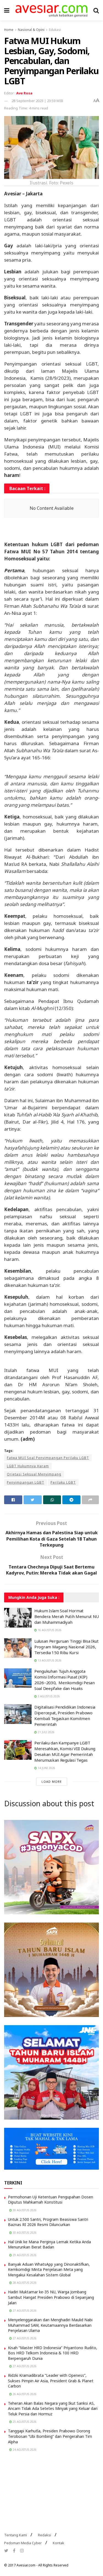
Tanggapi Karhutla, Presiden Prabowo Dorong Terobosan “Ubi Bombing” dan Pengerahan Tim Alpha (50, 2436)
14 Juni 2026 (46, 1768)
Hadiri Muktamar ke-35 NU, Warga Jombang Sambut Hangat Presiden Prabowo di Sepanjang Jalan (51, 2297)
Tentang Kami (16, 2535)
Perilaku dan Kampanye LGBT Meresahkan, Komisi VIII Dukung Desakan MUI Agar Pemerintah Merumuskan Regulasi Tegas (65, 1751)
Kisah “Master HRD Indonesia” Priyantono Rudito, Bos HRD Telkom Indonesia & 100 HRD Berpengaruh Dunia (53, 2353)
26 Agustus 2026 (24, 2394)
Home (9, 30)
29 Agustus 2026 (24, 2255)
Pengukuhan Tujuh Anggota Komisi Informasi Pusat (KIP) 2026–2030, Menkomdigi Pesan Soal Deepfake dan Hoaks (65, 1680)
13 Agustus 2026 (49, 1660)
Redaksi (44, 2535)
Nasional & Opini (31, 30)
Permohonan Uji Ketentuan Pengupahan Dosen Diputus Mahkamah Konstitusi (51, 2200)
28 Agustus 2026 (24, 2283)
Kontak (59, 2543)
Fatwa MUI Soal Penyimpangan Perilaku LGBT (48, 1458)
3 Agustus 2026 (48, 1696)
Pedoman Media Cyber (23, 2543)
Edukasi (55, 30)
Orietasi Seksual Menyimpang (34, 1474)
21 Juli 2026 (46, 1732)
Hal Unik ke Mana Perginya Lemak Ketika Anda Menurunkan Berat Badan (49, 2244)
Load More (52, 1782)
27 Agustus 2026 (24, 2311)
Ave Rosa (24, 93)
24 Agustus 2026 (24, 2450)
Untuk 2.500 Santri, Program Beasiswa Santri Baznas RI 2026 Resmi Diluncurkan (48, 2222)
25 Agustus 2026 (24, 2422)
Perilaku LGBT (63, 1482)
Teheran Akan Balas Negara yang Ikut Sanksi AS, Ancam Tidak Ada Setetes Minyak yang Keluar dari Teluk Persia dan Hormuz (53, 2409)
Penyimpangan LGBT (26, 1482)
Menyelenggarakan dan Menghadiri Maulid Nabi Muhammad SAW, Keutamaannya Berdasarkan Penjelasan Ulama (50, 2325)
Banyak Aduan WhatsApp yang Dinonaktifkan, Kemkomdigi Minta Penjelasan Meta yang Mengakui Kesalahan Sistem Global (49, 2270)
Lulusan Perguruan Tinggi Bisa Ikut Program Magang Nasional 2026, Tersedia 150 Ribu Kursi (66, 1647)
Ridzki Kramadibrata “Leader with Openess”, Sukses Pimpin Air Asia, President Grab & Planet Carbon (51, 2381)
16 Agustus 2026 (49, 1630)
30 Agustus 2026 (24, 2210)
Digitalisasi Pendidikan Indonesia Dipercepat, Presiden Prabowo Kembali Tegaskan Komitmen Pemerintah (65, 1716)
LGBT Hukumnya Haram (28, 1466)
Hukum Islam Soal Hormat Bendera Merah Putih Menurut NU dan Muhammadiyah (67, 1616)
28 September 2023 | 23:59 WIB (37, 101)
